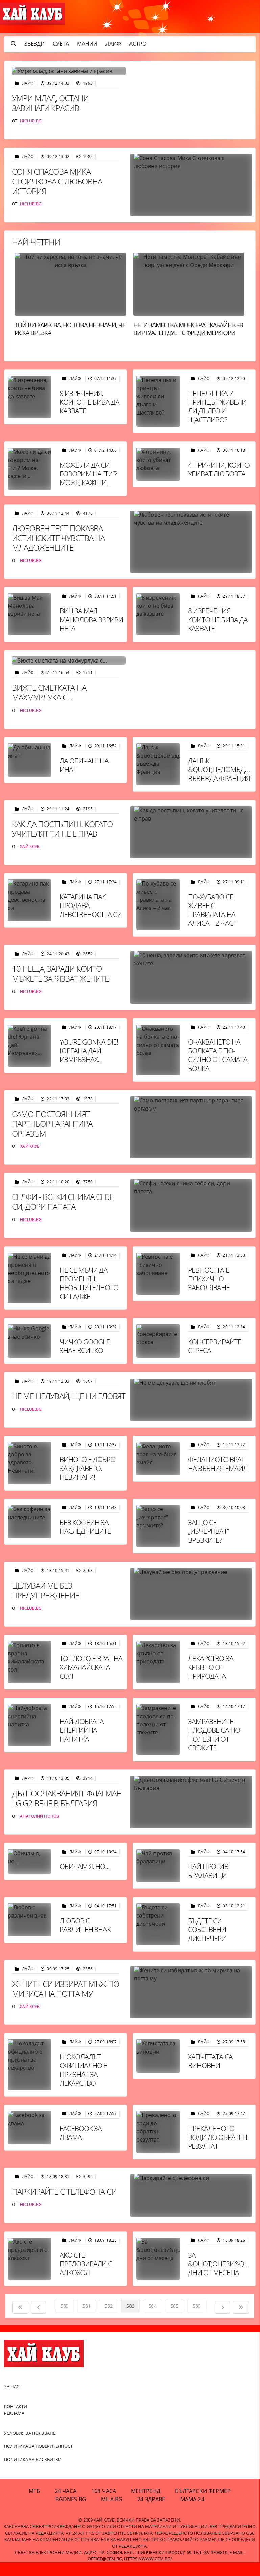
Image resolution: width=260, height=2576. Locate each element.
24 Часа (66, 2491)
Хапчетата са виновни (210, 2061)
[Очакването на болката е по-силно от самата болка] (158, 1050)
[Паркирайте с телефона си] (191, 2195)
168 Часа (104, 2491)
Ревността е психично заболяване (209, 1279)
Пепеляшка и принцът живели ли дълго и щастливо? (217, 406)
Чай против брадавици (208, 1871)
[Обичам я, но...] (30, 1861)
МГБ (34, 2491)
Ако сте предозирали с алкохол (86, 2264)
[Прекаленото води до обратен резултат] (158, 2132)
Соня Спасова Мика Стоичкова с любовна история (57, 181)
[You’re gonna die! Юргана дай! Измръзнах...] (30, 1046)
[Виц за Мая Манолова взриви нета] (30, 614)
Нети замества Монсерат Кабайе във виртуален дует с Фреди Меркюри (188, 329)
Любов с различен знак (85, 1925)
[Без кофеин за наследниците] (30, 1522)
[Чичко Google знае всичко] (30, 1341)
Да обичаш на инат (84, 765)
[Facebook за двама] (30, 2128)
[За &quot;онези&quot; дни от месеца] (158, 2259)
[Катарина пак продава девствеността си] (30, 900)
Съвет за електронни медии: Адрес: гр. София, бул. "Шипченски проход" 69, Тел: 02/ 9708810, (122, 2552)
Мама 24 (192, 2499)
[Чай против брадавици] (158, 1866)
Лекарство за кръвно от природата (211, 1667)
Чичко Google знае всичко (85, 1346)
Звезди (34, 44)
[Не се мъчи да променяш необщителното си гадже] (30, 1278)
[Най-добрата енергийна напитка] (30, 1725)
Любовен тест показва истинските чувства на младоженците (58, 538)
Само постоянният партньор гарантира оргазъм (52, 1124)
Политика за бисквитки (33, 2459)
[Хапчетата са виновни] (158, 2056)
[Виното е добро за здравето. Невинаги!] (30, 1463)
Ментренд (146, 2491)
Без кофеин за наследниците (85, 1527)
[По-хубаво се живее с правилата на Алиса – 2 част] (158, 905)
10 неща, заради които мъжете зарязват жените (60, 973)
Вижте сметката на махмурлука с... (49, 692)
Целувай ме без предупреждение (45, 1590)
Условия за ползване (30, 2433)
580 (64, 2306)
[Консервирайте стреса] (158, 1341)
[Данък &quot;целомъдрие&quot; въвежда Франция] (158, 764)
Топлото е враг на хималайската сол (91, 1667)
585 (175, 2306)
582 (108, 2306)
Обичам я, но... (84, 1866)
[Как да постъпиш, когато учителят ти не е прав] (191, 833)
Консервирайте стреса (215, 1346)
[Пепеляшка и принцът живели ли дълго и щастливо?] (158, 401)
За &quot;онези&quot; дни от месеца (223, 2264)
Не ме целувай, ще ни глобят (69, 1396)
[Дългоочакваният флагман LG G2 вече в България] (191, 1802)
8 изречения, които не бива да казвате (89, 402)
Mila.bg (112, 2499)
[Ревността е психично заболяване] (158, 1274)
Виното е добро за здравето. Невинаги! (87, 1468)
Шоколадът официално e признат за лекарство (83, 2070)
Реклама (14, 2413)
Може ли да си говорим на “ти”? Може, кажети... (88, 474)
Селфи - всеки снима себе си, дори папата (63, 1202)
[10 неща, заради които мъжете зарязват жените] (191, 977)
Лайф (113, 44)
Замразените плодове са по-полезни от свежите (215, 1734)
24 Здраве (151, 2499)
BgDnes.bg (71, 2499)
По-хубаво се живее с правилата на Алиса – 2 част (212, 910)
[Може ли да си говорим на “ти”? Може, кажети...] (30, 469)
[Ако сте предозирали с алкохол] (30, 2259)
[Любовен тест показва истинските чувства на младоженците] (191, 542)
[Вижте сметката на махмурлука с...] (69, 660)
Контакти (16, 2406)
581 (86, 2306)
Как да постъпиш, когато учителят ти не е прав (62, 829)
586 (197, 2306)
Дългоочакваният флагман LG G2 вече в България (67, 1798)
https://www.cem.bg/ (148, 2559)
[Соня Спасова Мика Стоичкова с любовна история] (191, 185)
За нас (12, 2387)
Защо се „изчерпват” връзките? (208, 1531)
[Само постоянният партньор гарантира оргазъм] (191, 1127)
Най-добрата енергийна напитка (82, 1730)
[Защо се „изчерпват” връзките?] (158, 1526)
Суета (61, 44)
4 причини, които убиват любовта (219, 469)
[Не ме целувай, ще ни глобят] (191, 1400)
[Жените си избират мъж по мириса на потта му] (191, 1992)
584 (153, 2306)
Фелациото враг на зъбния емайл (218, 1464)
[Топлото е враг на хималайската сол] (30, 1662)
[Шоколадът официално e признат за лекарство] (30, 2065)
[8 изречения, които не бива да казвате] (30, 397)
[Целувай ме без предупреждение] (191, 1594)
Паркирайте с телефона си (64, 2191)
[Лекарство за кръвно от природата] (158, 1662)
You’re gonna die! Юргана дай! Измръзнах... (89, 1051)
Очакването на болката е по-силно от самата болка (218, 1055)
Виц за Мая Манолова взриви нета (91, 620)
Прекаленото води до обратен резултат (218, 2137)
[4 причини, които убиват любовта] (158, 464)
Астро (138, 44)
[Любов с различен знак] (30, 1920)
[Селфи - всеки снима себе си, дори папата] (191, 1205)
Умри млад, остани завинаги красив (50, 103)
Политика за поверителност (38, 2446)
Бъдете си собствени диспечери (207, 1929)
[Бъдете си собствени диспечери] (158, 1924)
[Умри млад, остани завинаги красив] (69, 71)
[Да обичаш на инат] (30, 760)
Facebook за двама (81, 2133)
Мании (87, 44)
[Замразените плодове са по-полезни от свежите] (158, 1729)
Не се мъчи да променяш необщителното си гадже (89, 1283)
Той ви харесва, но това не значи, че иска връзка (70, 329)
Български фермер (203, 2491)
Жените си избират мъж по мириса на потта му (65, 1989)
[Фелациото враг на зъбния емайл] (158, 1459)
